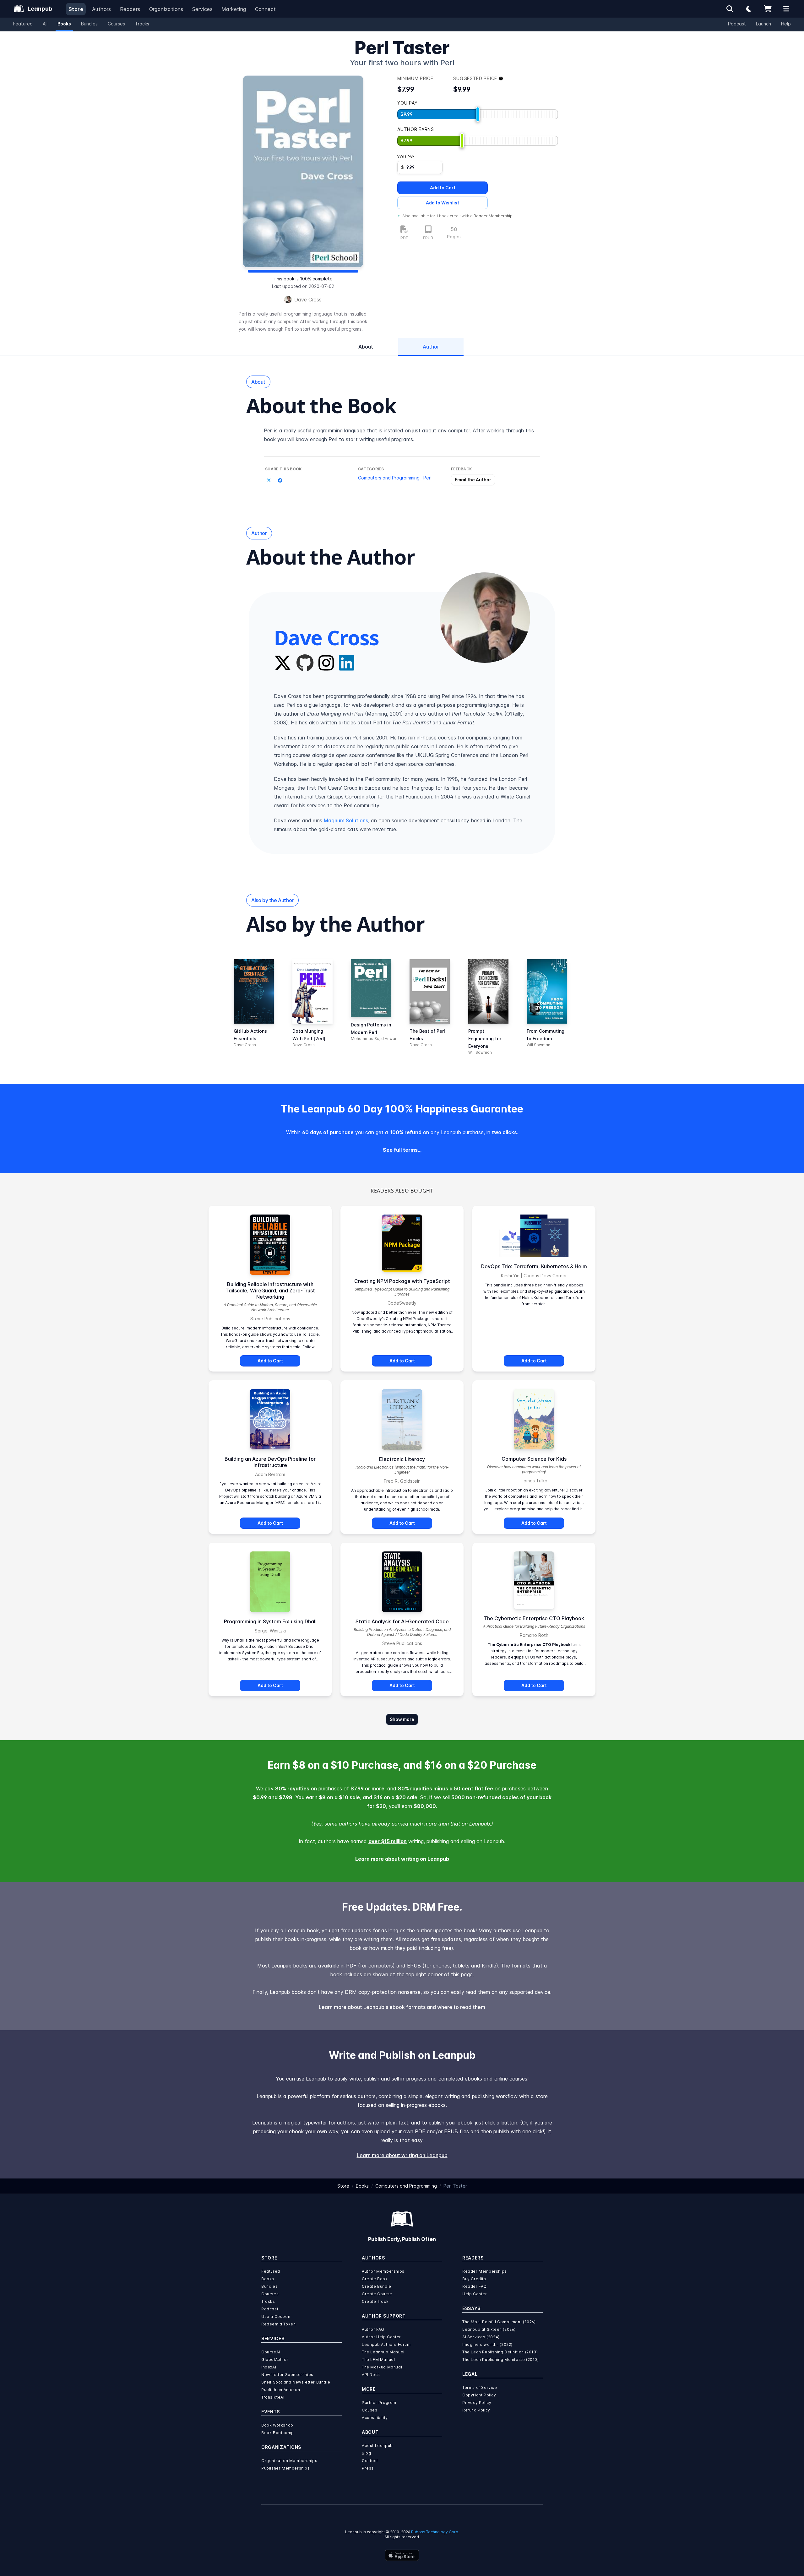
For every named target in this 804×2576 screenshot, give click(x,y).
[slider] (478, 114)
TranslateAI (273, 2397)
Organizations (166, 9)
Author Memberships (383, 2271)
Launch (763, 24)
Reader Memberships (485, 2271)
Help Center (475, 2294)
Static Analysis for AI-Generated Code (402, 1621)
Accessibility (375, 2418)
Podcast (737, 24)
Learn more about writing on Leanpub (402, 1859)
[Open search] (730, 9)
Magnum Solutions (346, 820)
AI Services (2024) (481, 2337)
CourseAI (271, 2352)
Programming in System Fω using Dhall (270, 1621)
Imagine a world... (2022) (487, 2344)
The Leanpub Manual (383, 2352)
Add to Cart (443, 188)
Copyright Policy (479, 2395)
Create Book (375, 2279)
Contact (370, 2461)
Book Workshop (277, 2425)
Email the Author (473, 480)
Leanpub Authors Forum (386, 2344)
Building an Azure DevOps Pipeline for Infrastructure (270, 1462)
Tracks (142, 24)
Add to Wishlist (443, 203)
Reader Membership (493, 216)
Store (76, 9)
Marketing (234, 9)
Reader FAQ (475, 2286)
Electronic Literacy (402, 1459)
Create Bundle (377, 2286)
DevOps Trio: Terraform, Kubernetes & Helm (534, 1266)
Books (64, 24)
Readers (130, 9)
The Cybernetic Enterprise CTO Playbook (534, 1618)
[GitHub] (305, 663)
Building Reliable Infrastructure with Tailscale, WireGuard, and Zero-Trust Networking (270, 1291)
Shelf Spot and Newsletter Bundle (296, 2382)
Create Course (377, 2294)
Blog (366, 2453)
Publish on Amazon (281, 2390)
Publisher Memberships (286, 2468)
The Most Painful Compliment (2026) (499, 2322)
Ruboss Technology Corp (435, 2532)
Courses (116, 24)
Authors (102, 9)
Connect (266, 9)
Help (786, 24)
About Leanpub (377, 2446)
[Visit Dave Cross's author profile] (485, 618)
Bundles (89, 24)
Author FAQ (373, 2329)
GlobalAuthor (275, 2360)
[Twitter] (283, 663)
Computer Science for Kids (534, 1459)
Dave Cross (308, 300)
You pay (406, 157)
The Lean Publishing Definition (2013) (500, 2352)
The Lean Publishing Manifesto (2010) (501, 2360)
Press (368, 2468)
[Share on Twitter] (269, 480)
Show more (402, 1719)
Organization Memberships (289, 2461)
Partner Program (379, 2403)
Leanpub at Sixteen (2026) (489, 2329)
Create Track (375, 2301)
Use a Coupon (276, 2316)
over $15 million (388, 1841)
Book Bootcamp (278, 2433)
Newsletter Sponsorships (287, 2375)
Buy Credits (474, 2279)
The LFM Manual (378, 2360)
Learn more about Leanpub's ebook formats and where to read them (402, 2007)
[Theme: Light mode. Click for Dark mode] (749, 9)
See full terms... (402, 1150)
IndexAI (269, 2367)
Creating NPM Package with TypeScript (402, 1281)
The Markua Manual (382, 2367)
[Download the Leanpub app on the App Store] (402, 2555)
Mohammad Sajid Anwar (374, 1039)
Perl (427, 478)
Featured (23, 24)
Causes (370, 2410)
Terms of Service (480, 2387)
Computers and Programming (389, 478)
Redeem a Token (278, 2324)
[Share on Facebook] (280, 480)
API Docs (371, 2375)
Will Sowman (480, 1052)
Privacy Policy (477, 2403)
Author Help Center (381, 2337)
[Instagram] (326, 663)
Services (202, 9)
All (45, 24)
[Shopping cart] (768, 9)
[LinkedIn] (347, 663)
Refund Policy (476, 2410)
